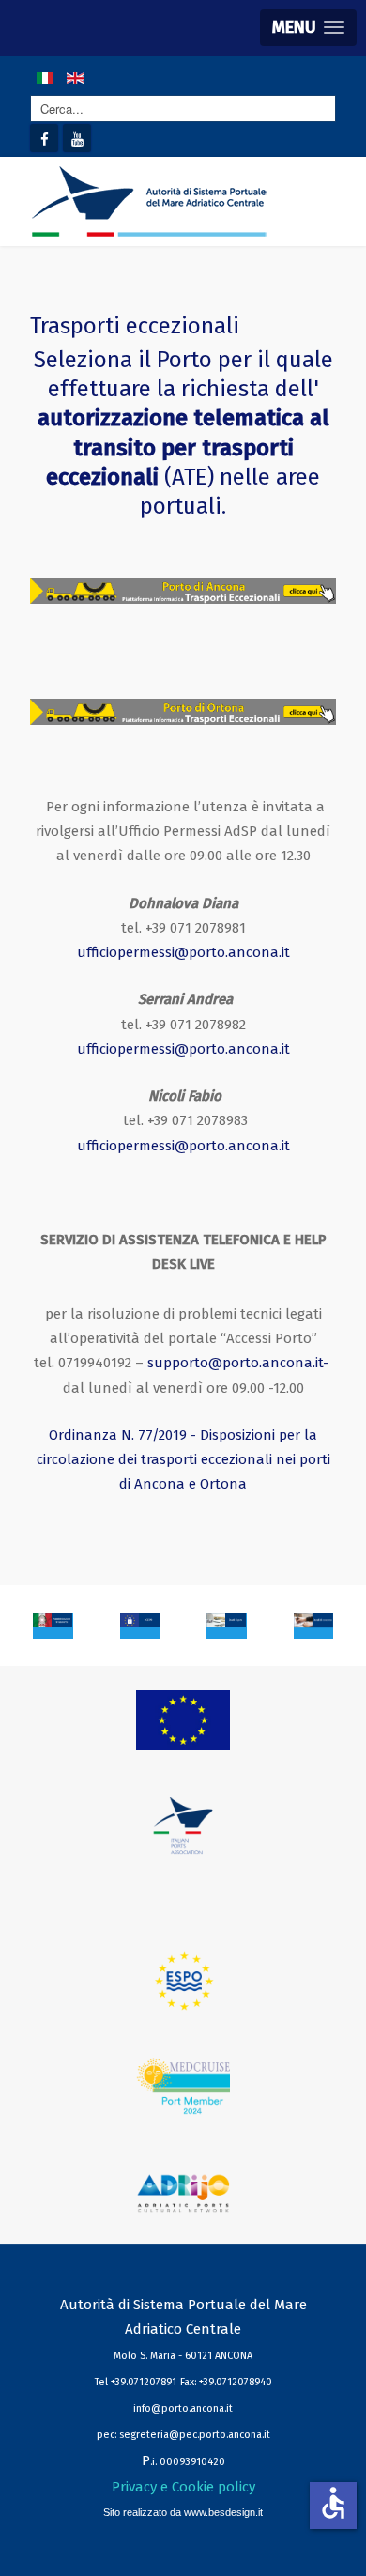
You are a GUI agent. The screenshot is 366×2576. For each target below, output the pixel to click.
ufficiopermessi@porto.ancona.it (183, 952)
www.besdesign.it (223, 2512)
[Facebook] (44, 138)
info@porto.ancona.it (183, 2408)
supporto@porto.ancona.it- (238, 1363)
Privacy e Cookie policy (183, 2487)
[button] (308, 28)
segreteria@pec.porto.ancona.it (195, 2435)
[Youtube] (77, 138)
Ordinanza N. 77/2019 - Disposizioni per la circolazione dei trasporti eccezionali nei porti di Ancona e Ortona (183, 1460)
